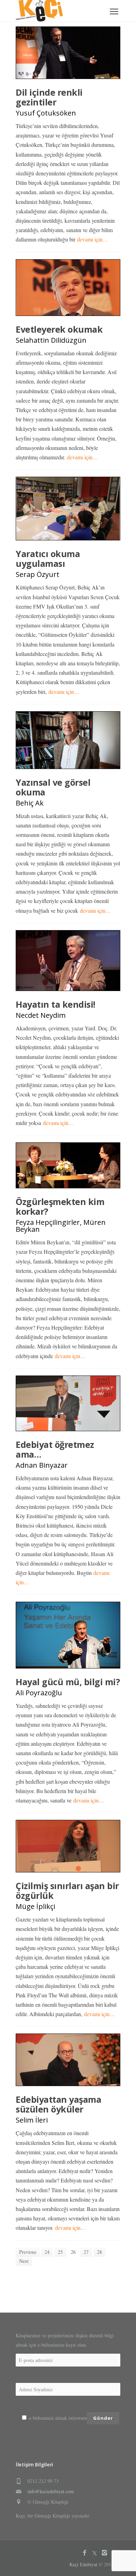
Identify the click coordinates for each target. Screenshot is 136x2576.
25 (60, 2252)
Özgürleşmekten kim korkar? (60, 1206)
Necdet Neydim (41, 1015)
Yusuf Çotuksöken (46, 113)
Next (24, 2261)
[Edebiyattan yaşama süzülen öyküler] (68, 2060)
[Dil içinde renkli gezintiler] (68, 53)
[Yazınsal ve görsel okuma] (68, 740)
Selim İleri (32, 2120)
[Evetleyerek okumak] (68, 288)
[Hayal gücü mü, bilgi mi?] (68, 1635)
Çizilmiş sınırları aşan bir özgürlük (67, 1891)
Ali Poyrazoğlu (39, 1693)
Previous (28, 2252)
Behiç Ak (30, 803)
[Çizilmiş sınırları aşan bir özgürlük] (68, 1846)
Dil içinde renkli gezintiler (49, 97)
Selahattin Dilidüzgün (51, 340)
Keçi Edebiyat (83, 2564)
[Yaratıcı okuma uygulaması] (68, 509)
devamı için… (93, 239)
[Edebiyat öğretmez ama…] (68, 1403)
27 (86, 2252)
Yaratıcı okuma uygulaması (48, 558)
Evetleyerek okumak (59, 329)
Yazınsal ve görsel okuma (53, 787)
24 (47, 2252)
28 (99, 2252)
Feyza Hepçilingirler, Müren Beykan (61, 1226)
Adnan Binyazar (42, 1465)
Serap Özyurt (37, 574)
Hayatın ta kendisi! (55, 1004)
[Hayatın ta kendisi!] (68, 961)
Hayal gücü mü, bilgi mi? (68, 1682)
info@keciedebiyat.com (51, 2491)
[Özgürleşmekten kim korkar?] (68, 1165)
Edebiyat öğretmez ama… (55, 1449)
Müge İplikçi (35, 1906)
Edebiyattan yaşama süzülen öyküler (58, 2104)
